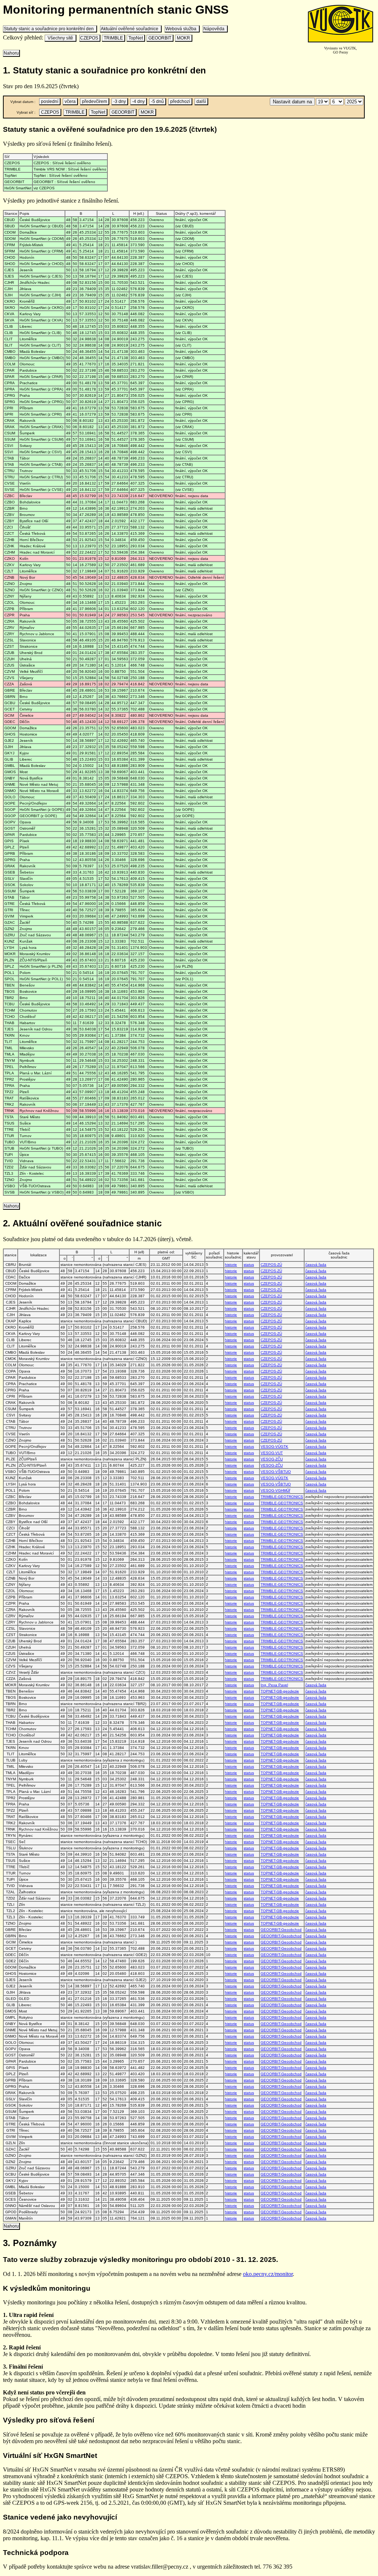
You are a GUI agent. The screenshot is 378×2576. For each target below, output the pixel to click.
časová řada (316, 1265)
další (201, 101)
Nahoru (11, 53)
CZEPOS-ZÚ (271, 1265)
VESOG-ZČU (272, 1459)
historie (231, 1265)
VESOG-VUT (272, 1453)
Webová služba (182, 29)
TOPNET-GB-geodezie (280, 1691)
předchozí (180, 101)
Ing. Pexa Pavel (274, 1685)
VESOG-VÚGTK (274, 1447)
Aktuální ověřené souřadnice (131, 29)
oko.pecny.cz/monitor (268, 2274)
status (249, 1265)
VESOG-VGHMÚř (275, 1490)
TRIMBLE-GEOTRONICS (282, 1497)
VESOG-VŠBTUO (276, 1472)
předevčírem (94, 101)
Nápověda (215, 29)
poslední (50, 101)
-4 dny (138, 101)
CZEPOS (90, 38)
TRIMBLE (113, 38)
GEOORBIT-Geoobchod (281, 1930)
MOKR (183, 38)
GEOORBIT (160, 38)
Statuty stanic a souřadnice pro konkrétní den (50, 29)
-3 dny (120, 101)
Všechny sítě (60, 38)
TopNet (136, 38)
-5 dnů (157, 101)
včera (70, 101)
